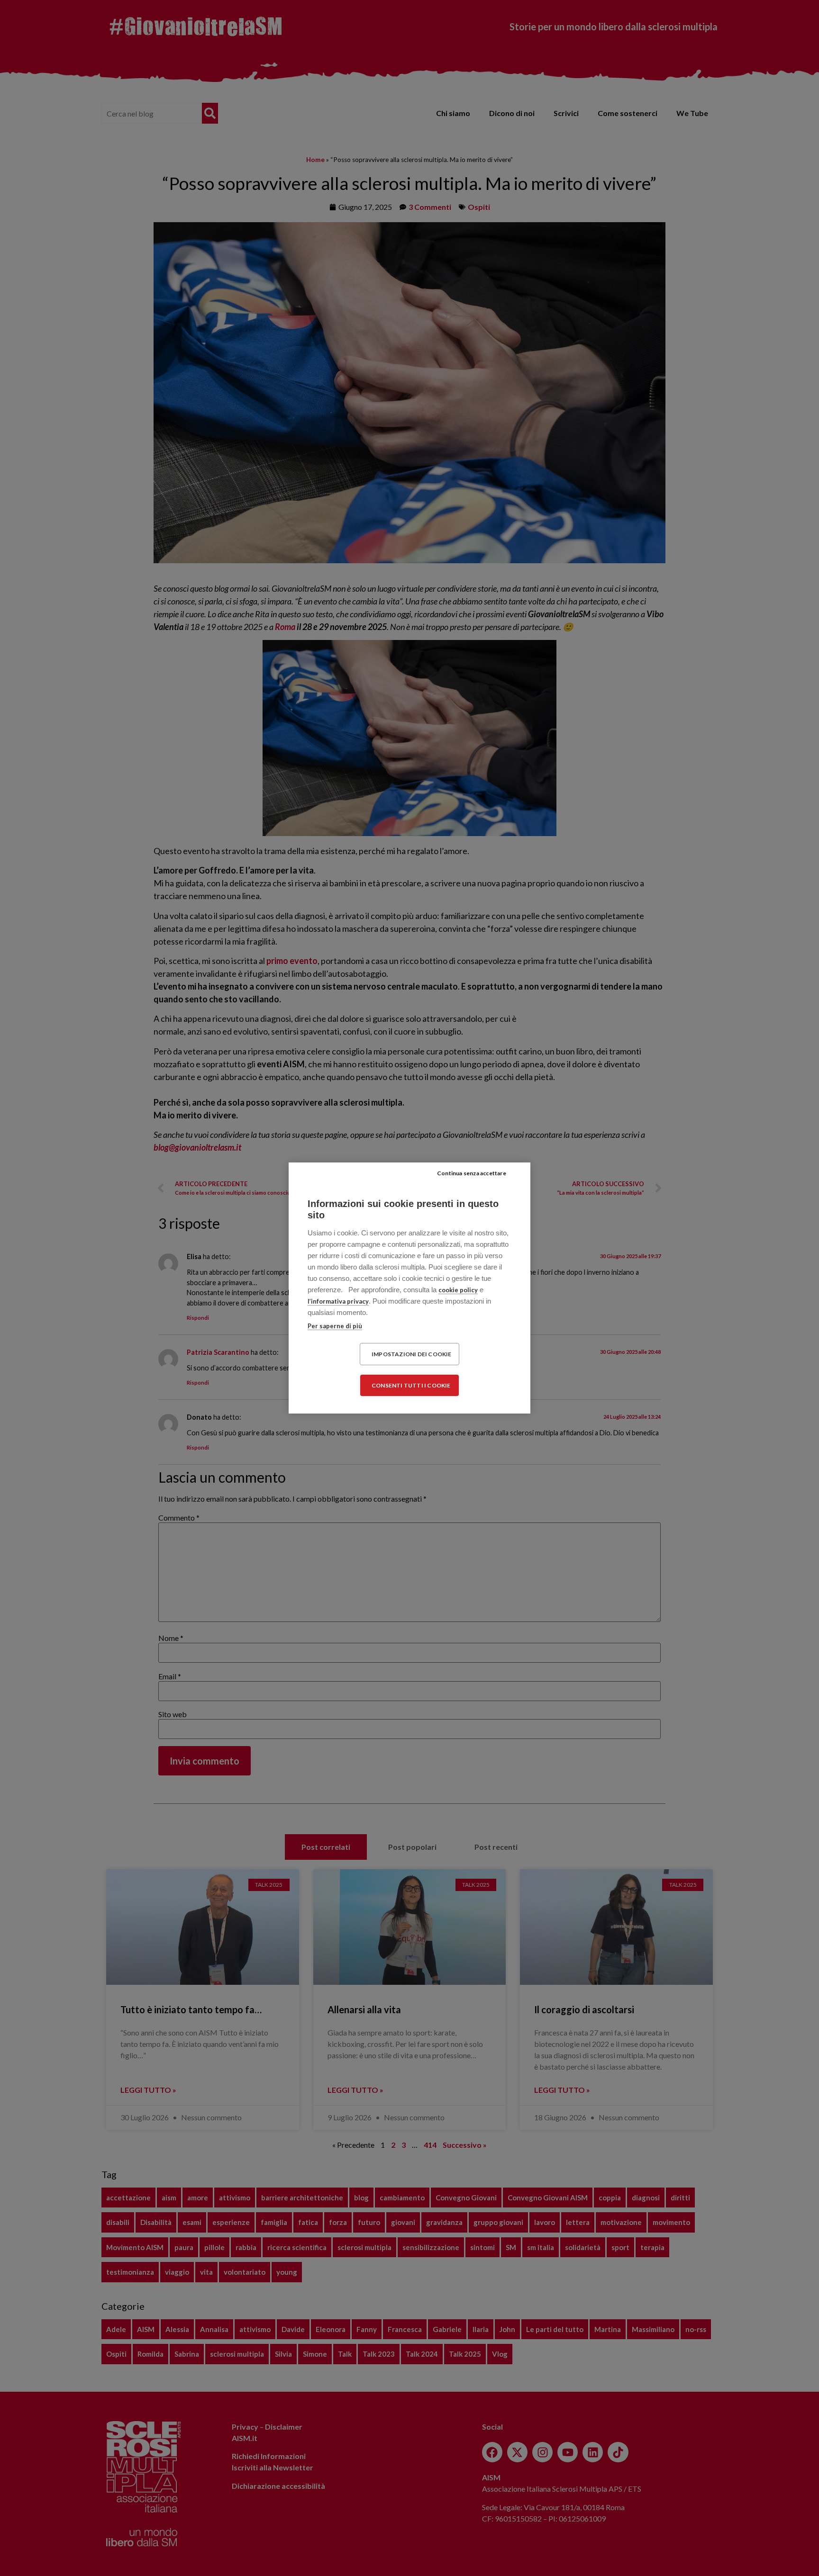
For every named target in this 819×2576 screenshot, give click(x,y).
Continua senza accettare (472, 1173)
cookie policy (458, 1290)
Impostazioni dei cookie (412, 1354)
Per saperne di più (335, 1326)
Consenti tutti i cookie (411, 1385)
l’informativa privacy (338, 1301)
